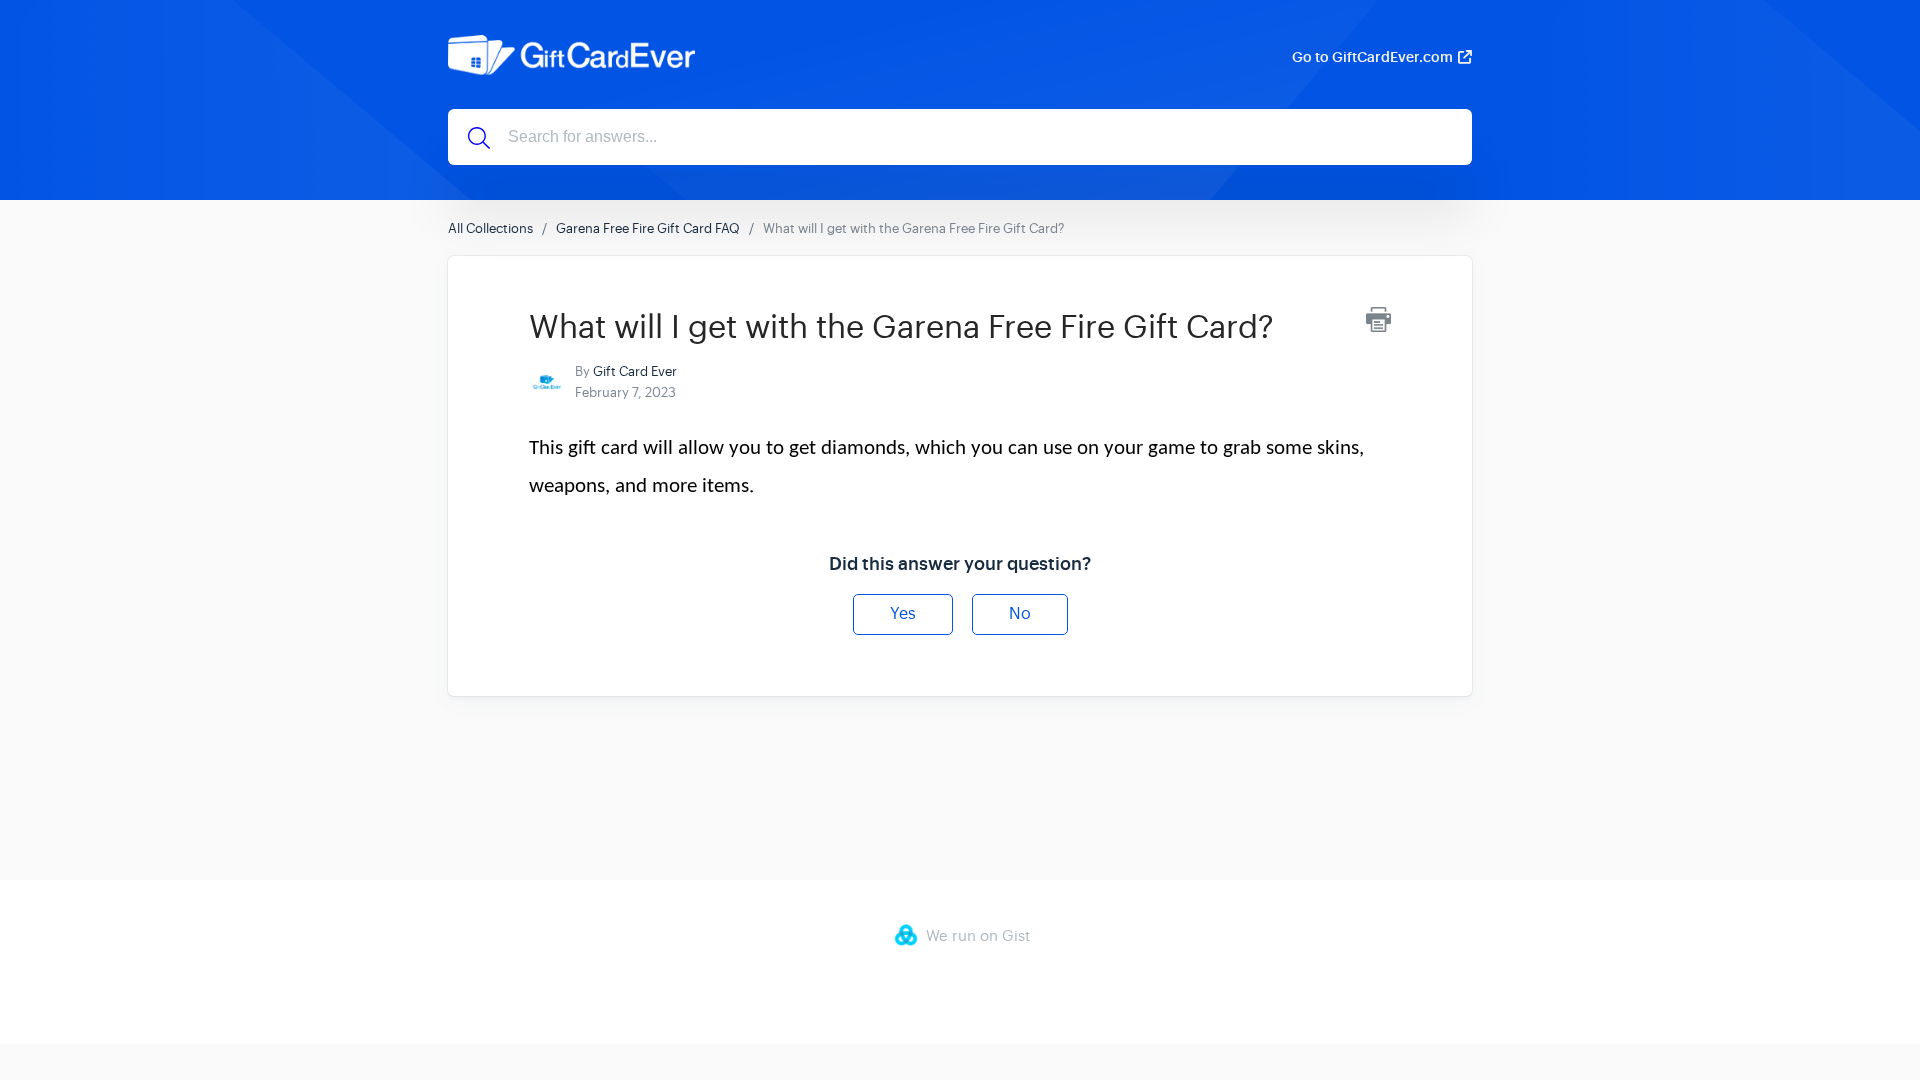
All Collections (490, 228)
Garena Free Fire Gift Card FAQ (648, 228)
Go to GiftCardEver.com (1372, 57)
